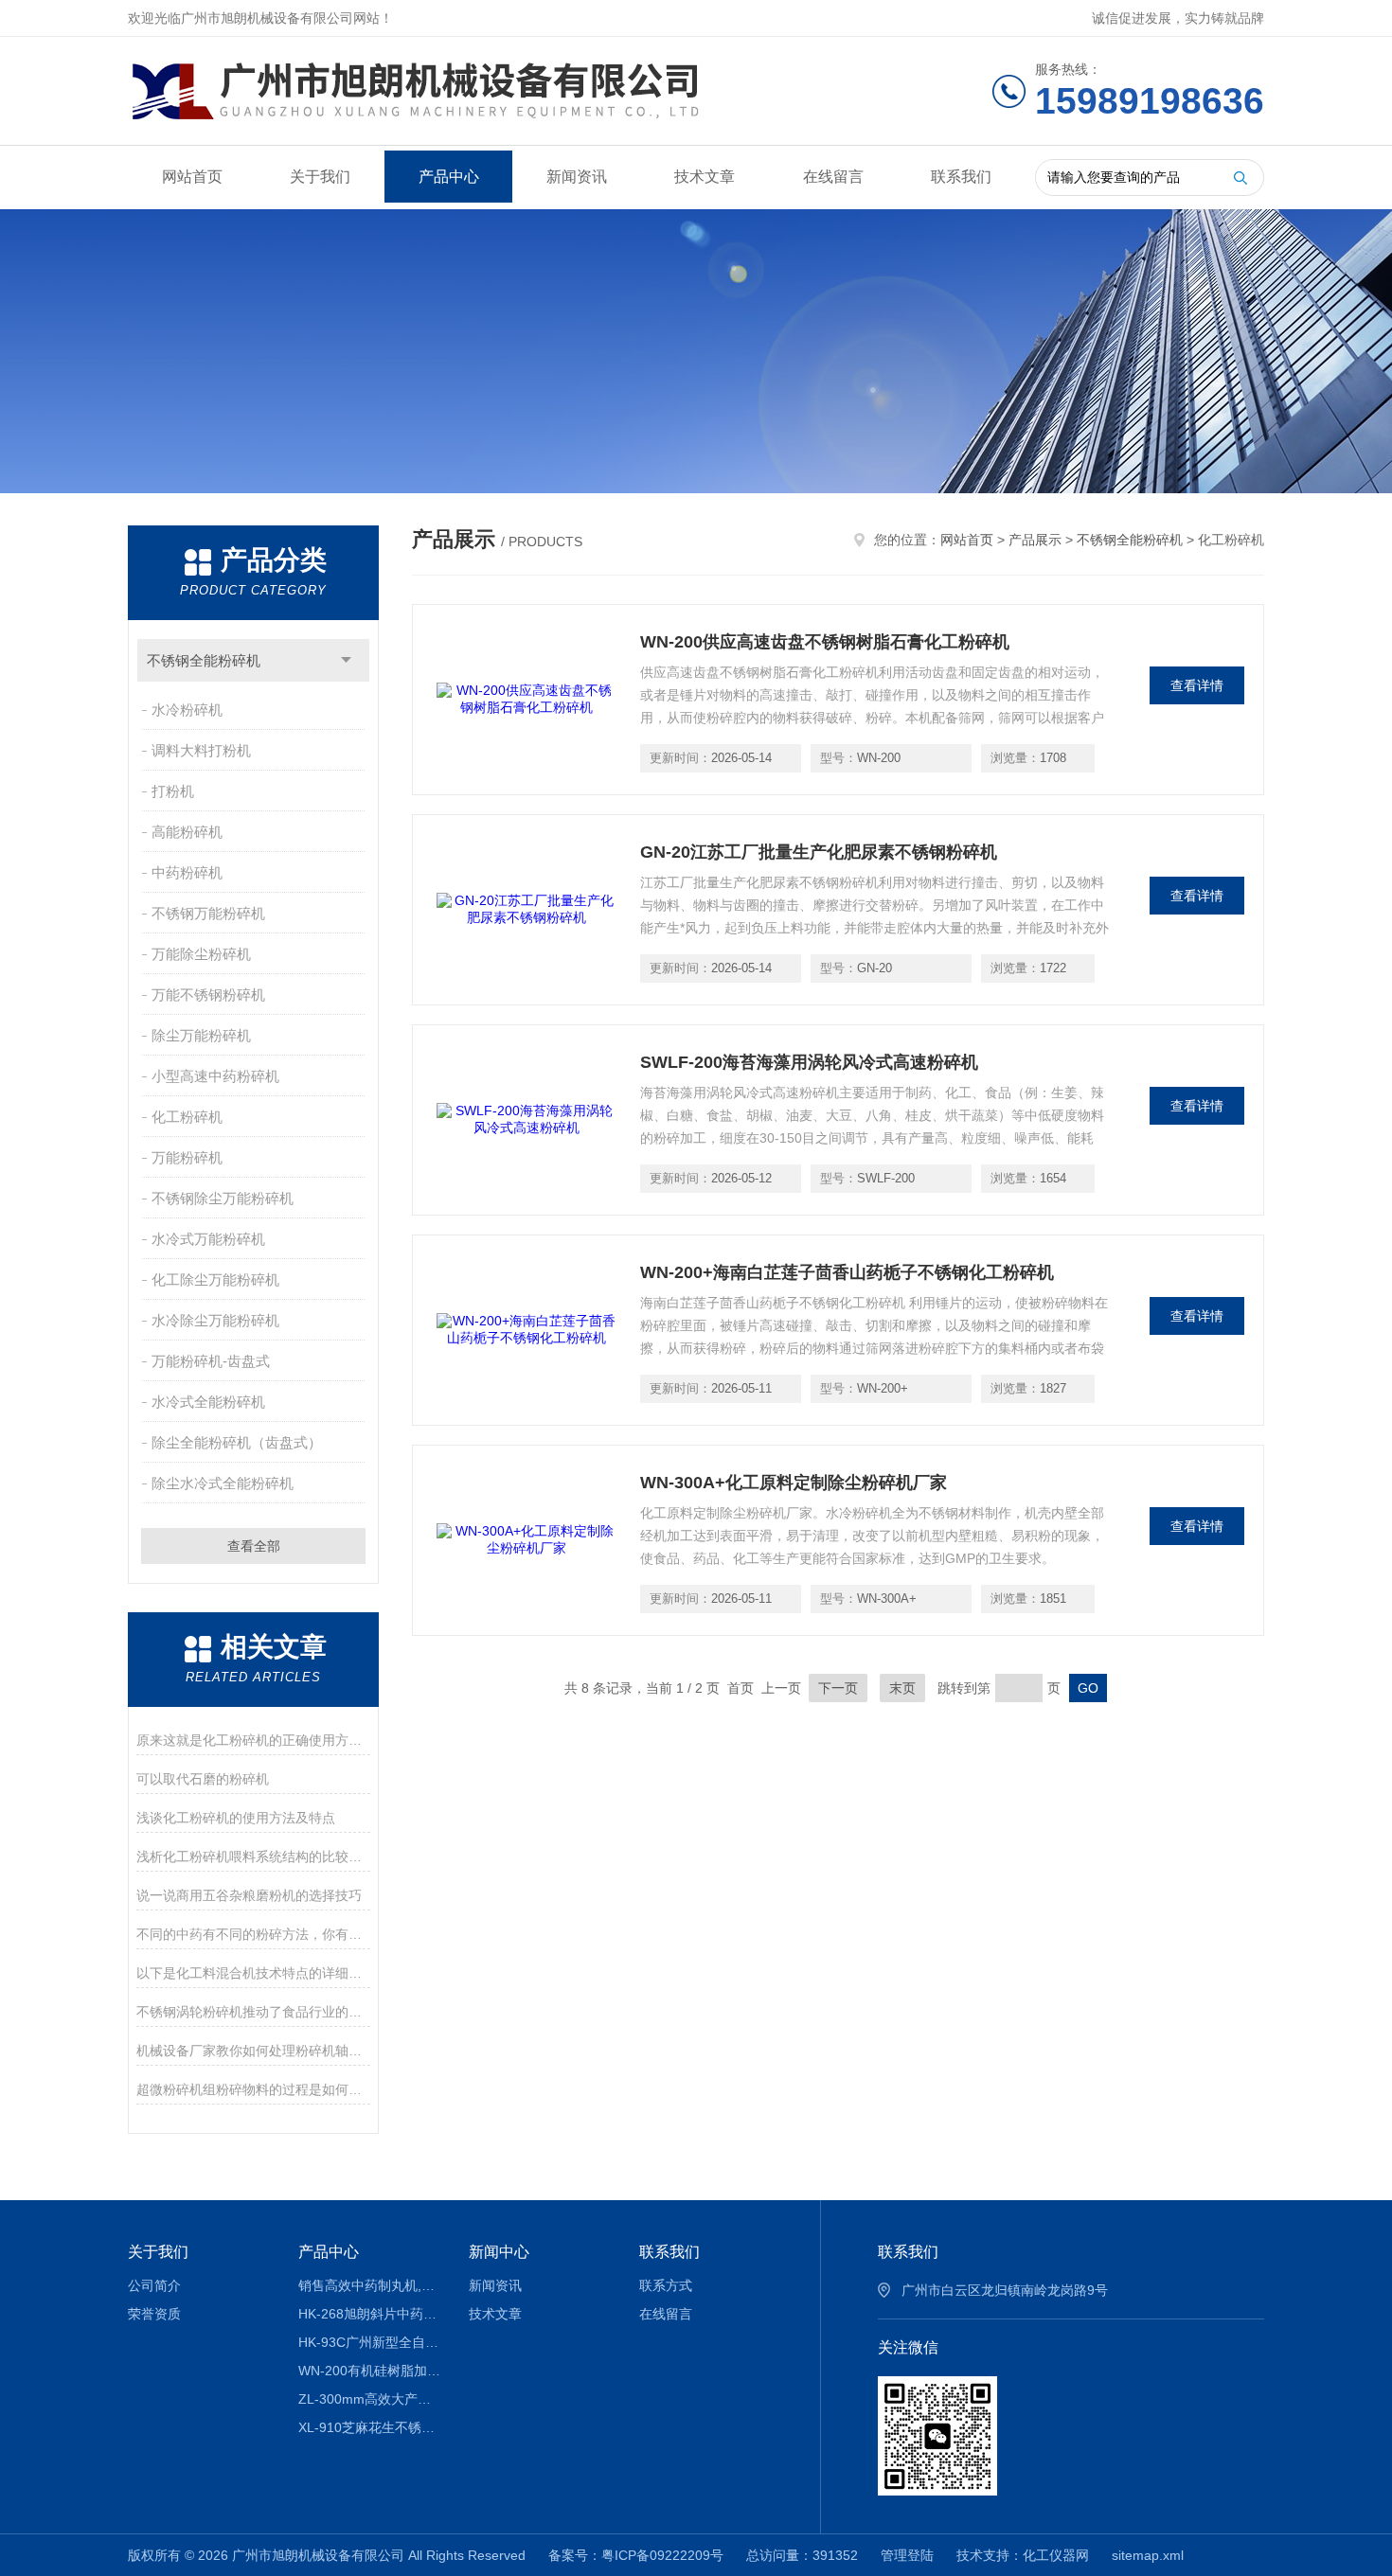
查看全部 (254, 1546)
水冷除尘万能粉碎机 (215, 1320)
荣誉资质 (154, 2314)
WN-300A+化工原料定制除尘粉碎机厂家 (794, 1483)
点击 (346, 660)
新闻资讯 (577, 177)
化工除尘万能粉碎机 (215, 1279)
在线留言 (833, 177)
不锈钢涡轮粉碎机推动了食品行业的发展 (253, 2012)
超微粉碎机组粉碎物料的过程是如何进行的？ (253, 2089)
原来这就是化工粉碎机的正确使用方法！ (253, 1740)
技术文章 (705, 177)
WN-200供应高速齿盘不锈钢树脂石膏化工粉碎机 (825, 642)
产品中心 (449, 177)
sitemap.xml (1148, 2555)
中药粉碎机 (187, 872)
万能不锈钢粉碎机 (208, 995)
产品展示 (1035, 540)
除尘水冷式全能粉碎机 (223, 1483)
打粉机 (173, 791)
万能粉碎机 (187, 1157)
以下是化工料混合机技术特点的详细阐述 (253, 1973)
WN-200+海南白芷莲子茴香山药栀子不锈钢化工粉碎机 (847, 1272)
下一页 (838, 1688)
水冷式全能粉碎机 (208, 1402)
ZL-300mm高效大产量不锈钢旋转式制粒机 (370, 2399)
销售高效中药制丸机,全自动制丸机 (370, 2285)
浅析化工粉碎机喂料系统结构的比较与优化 (253, 1856)
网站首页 (192, 177)
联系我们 (961, 177)
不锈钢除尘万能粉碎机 (223, 1198)
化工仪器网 (1056, 2555)
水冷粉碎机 (187, 710)
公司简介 (154, 2285)
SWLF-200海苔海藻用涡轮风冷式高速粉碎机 (809, 1062)
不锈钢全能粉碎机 (204, 660)
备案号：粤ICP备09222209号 (636, 2555)
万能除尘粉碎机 (201, 954)
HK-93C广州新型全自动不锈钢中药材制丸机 (370, 2342)
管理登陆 (907, 2555)
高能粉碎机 (187, 832)
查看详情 (1197, 685)
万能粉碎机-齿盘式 (211, 1361)
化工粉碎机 (187, 1117)
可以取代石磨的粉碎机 (203, 1779)
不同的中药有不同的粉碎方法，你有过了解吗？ (253, 1934)
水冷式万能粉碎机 (208, 1239)
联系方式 (666, 2285)
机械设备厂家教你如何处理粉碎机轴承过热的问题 (253, 2051)
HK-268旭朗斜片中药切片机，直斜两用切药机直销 (370, 2314)
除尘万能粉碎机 (201, 1035)
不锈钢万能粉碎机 (208, 913)
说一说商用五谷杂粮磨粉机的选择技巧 (249, 1895)
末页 (902, 1688)
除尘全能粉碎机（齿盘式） (237, 1442)
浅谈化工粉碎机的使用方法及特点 (236, 1818)
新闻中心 (499, 2252)
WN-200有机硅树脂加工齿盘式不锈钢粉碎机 (370, 2371)
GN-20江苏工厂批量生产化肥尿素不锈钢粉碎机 (819, 852)
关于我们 (320, 177)
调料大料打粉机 (201, 750)
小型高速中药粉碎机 (215, 1076)
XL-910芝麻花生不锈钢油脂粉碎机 (370, 2427)
